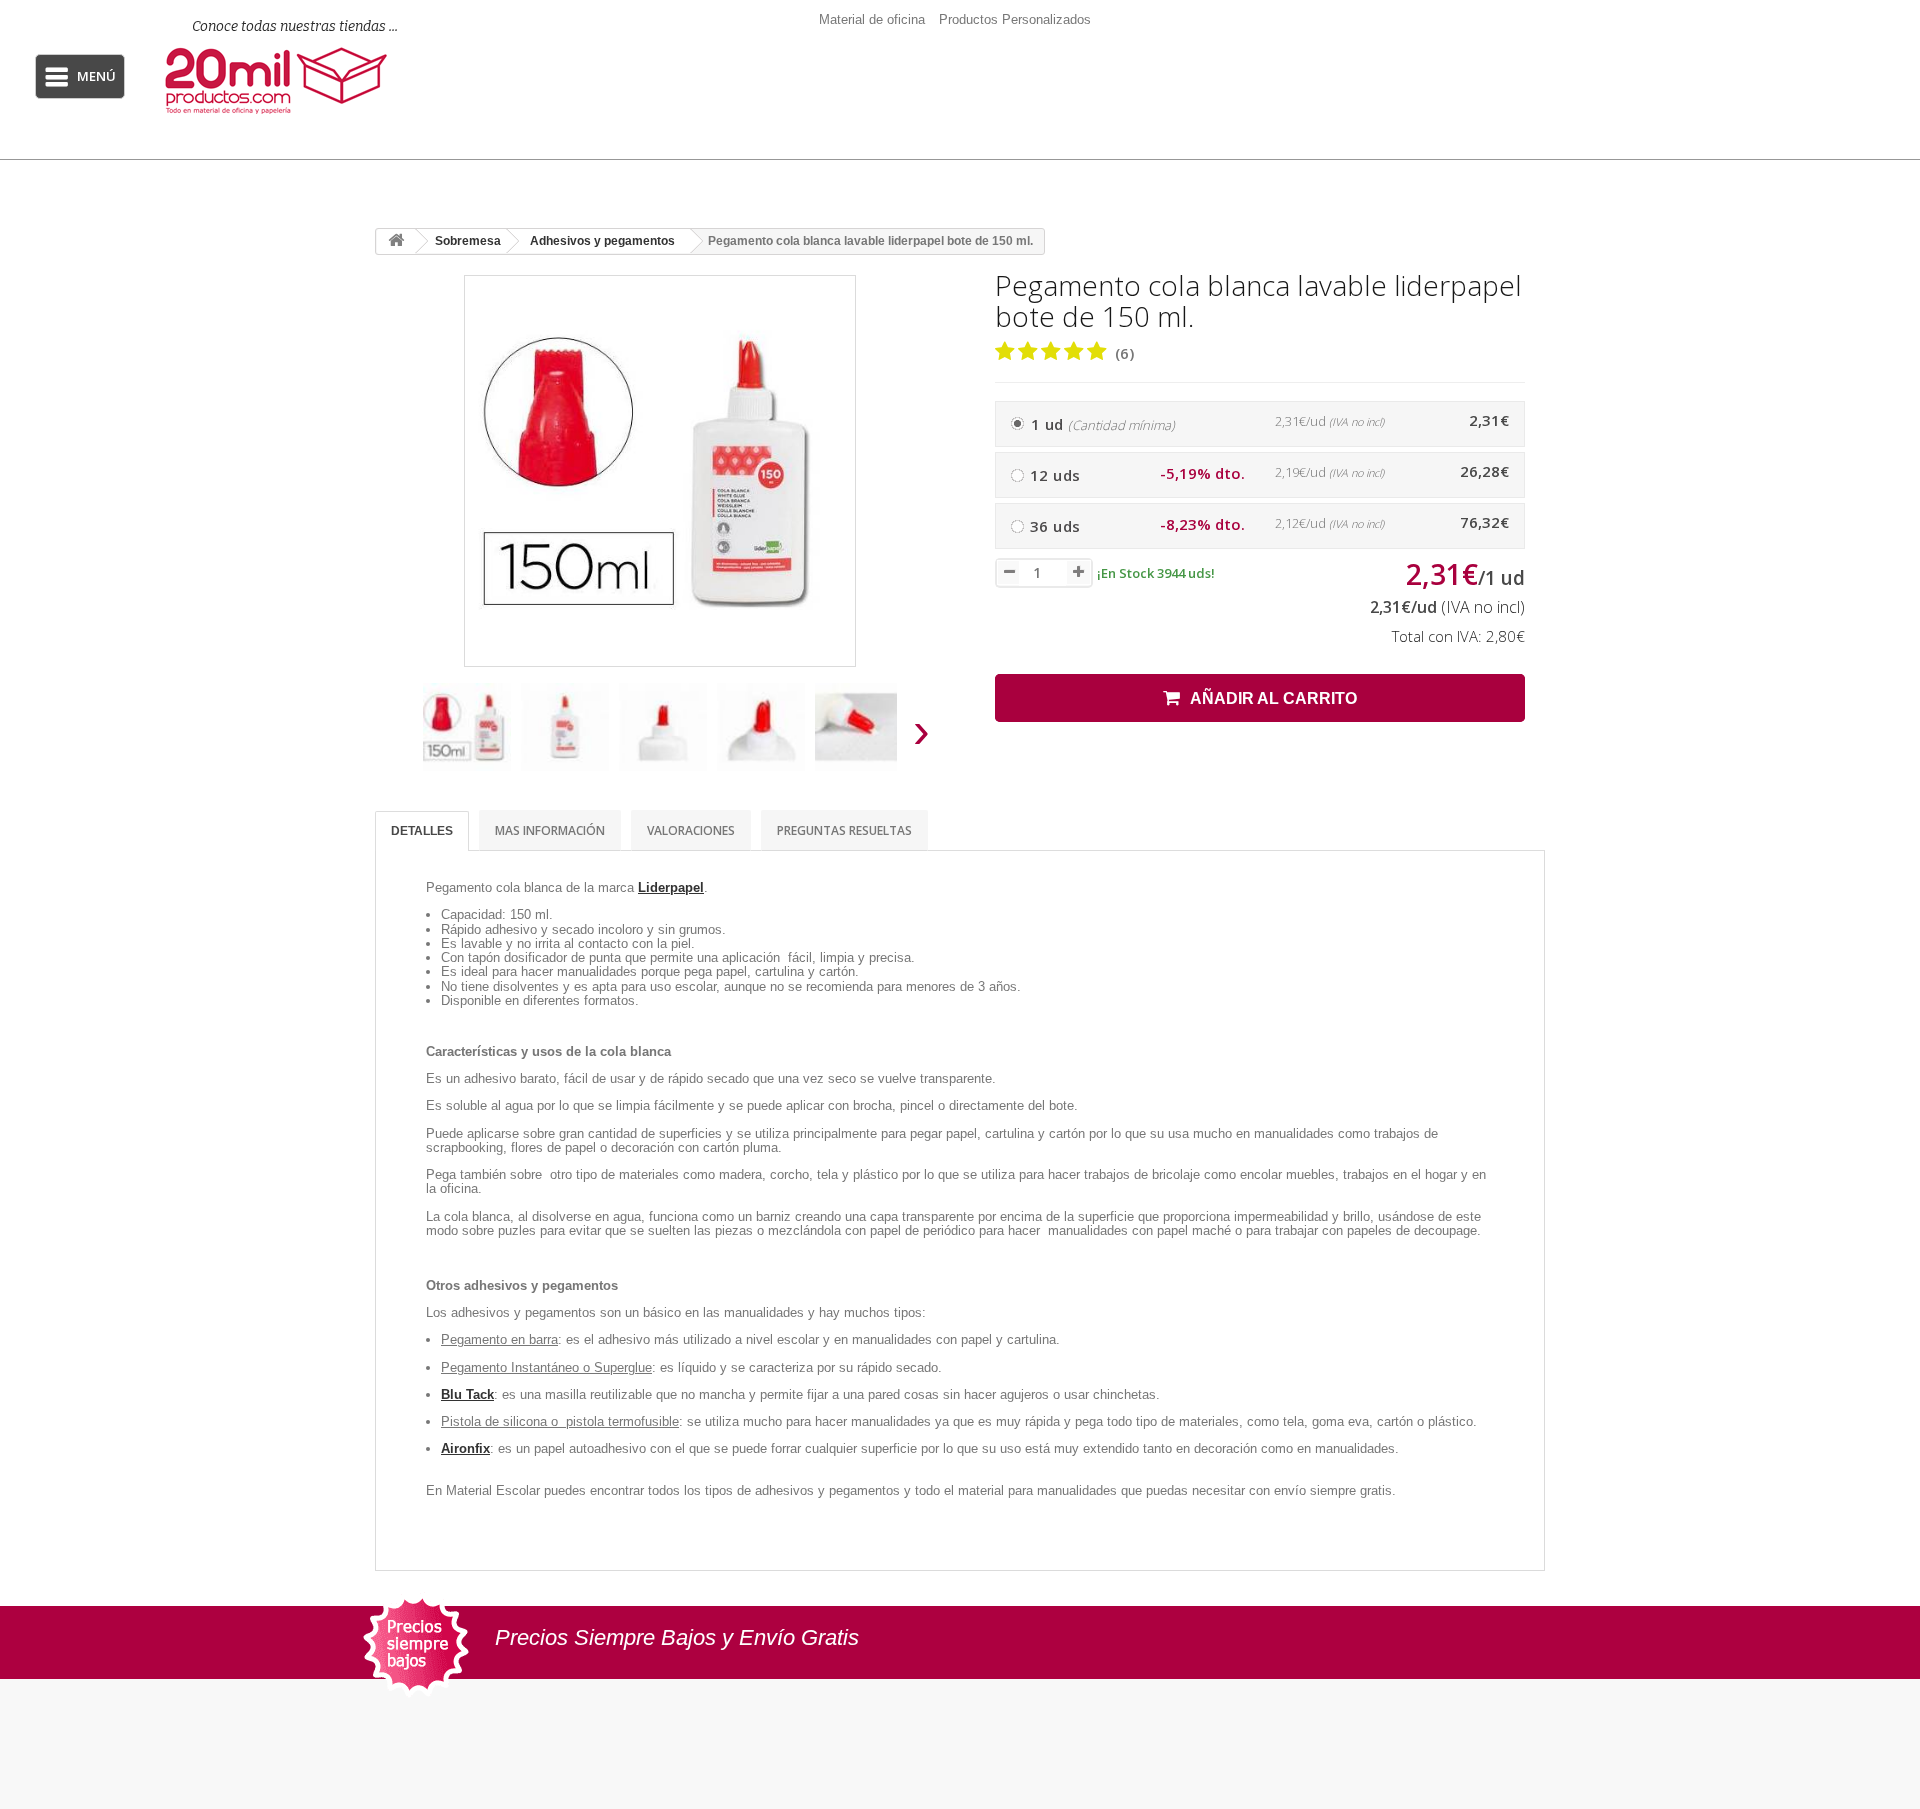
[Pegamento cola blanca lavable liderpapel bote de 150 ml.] (467, 727)
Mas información (550, 830)
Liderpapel (671, 887)
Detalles (422, 831)
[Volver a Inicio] (396, 241)
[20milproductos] (282, 80)
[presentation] (398, 736)
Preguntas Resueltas (844, 830)
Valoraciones (691, 830)
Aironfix (465, 1448)
